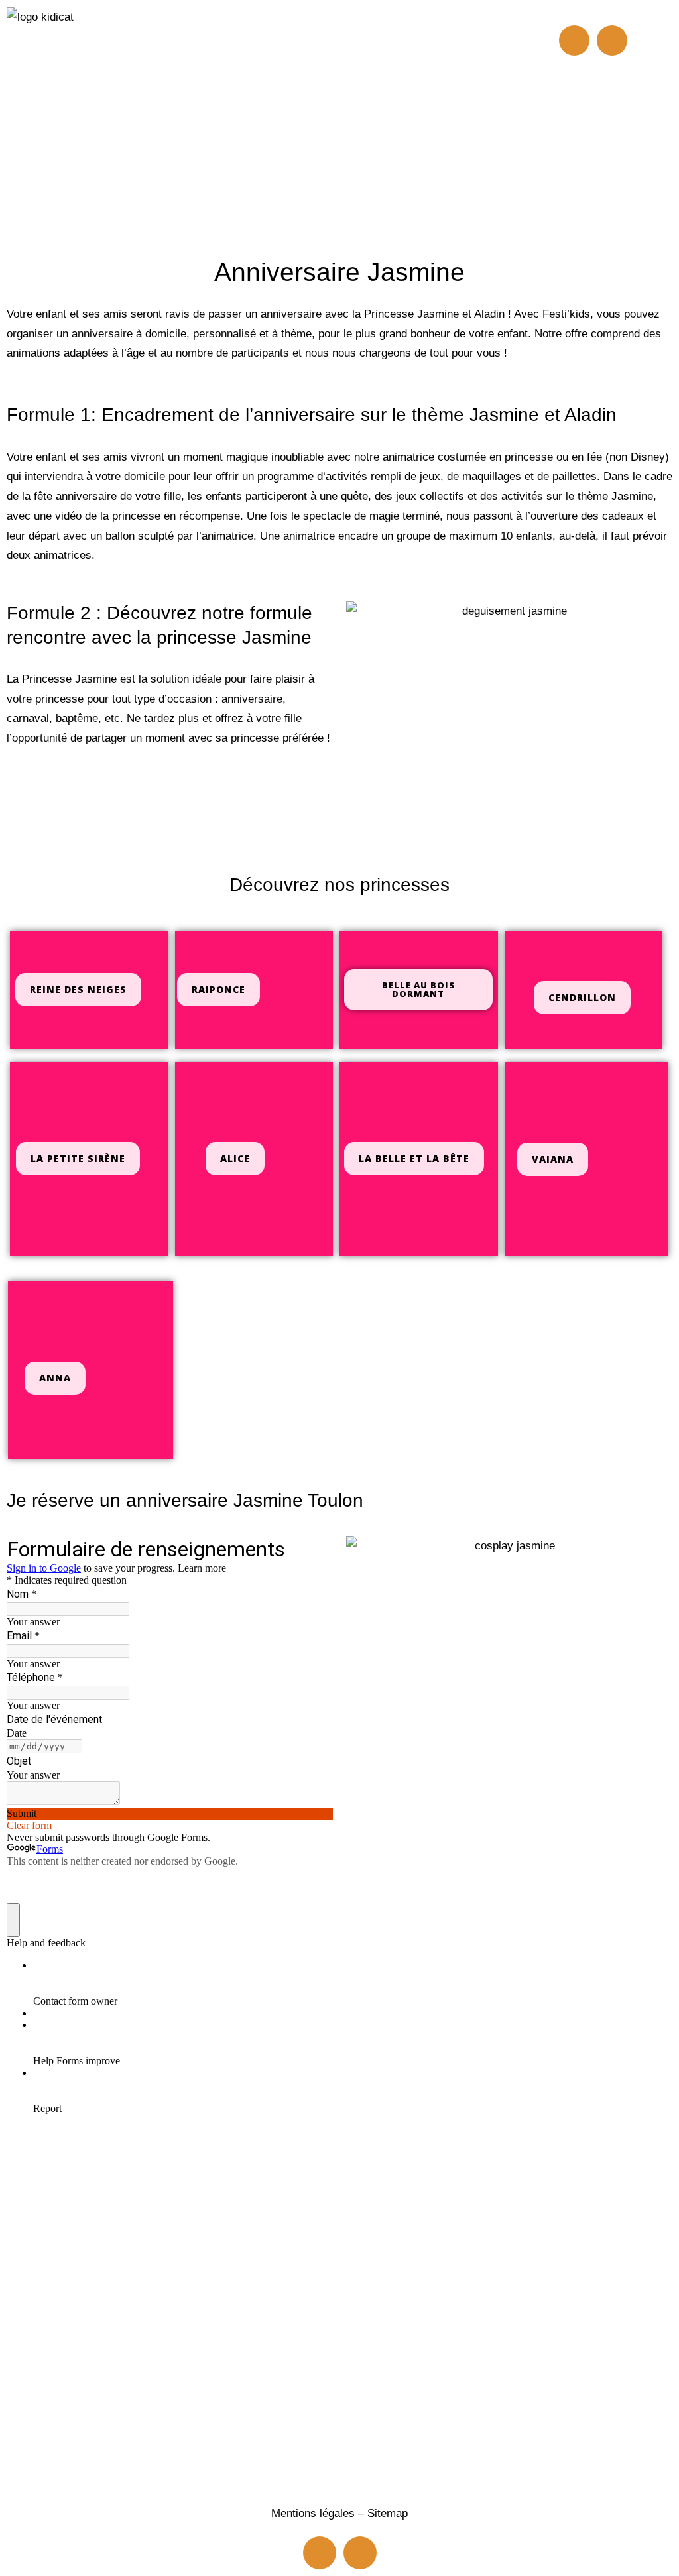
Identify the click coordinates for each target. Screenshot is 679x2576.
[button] (314, 55)
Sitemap (388, 2513)
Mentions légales (313, 2513)
